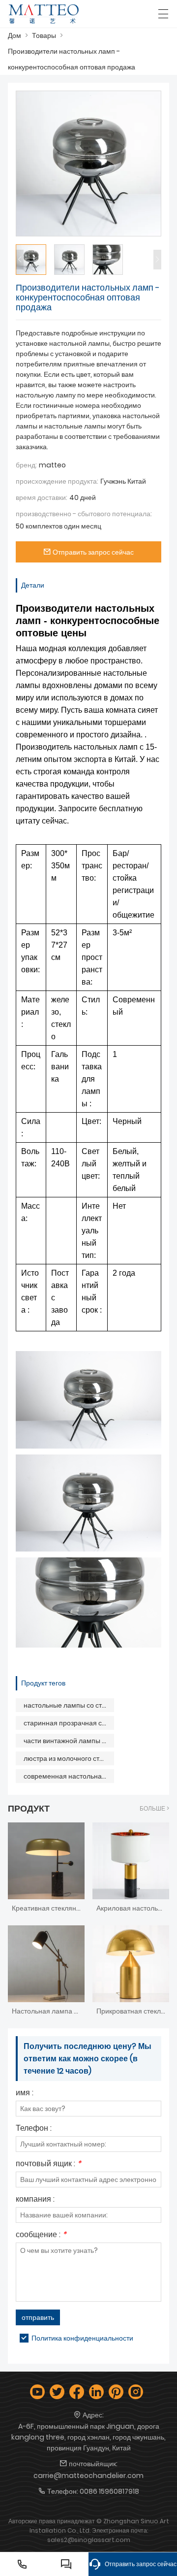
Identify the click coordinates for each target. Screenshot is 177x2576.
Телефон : (34, 2129)
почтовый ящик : (48, 2164)
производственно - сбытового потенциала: (84, 514)
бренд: (26, 465)
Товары (44, 35)
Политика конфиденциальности (82, 2338)
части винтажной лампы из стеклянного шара (69, 1741)
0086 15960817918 (109, 2491)
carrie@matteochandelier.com (88, 2476)
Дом (15, 35)
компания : (35, 2200)
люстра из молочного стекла (69, 1758)
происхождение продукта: (57, 481)
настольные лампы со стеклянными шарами (69, 1705)
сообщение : (41, 2235)
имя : (25, 2094)
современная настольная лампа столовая (69, 1776)
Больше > (154, 1808)
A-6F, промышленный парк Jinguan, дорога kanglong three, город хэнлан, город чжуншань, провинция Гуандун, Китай (88, 2437)
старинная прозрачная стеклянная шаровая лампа (69, 1723)
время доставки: (42, 497)
